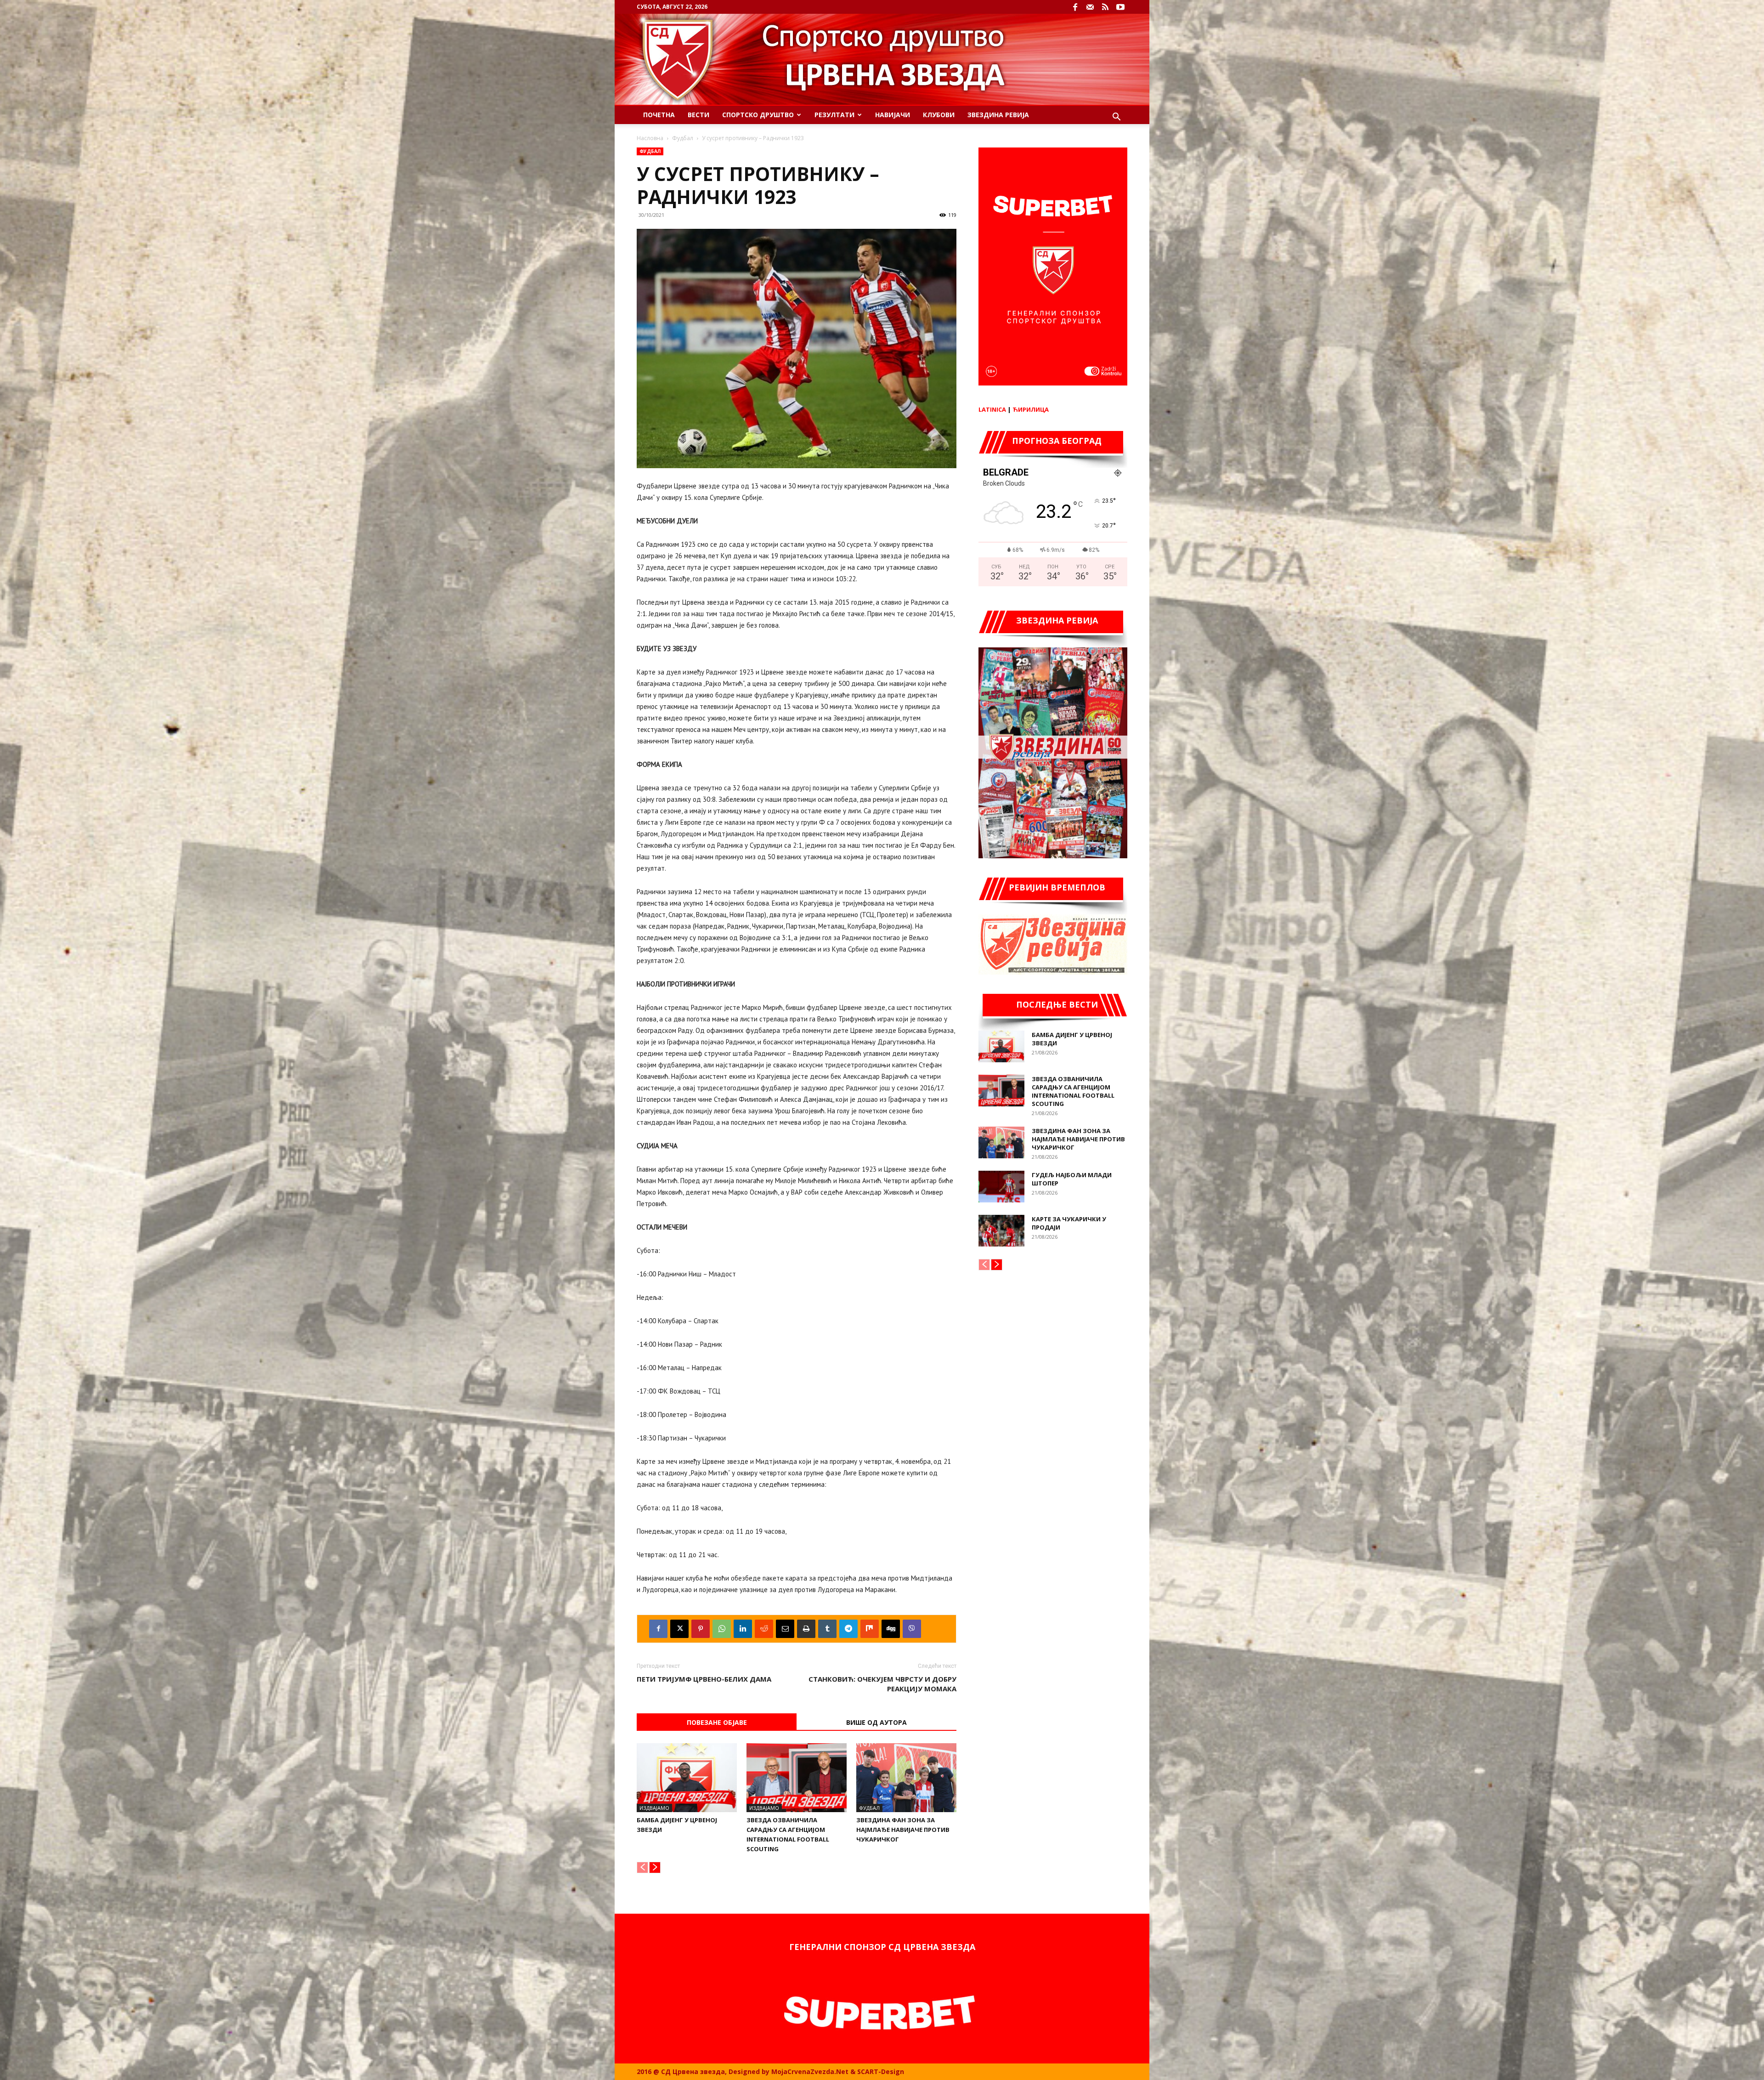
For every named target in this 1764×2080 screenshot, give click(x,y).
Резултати (834, 115)
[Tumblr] (827, 1629)
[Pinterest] (701, 1629)
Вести (698, 115)
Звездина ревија (998, 115)
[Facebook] (1075, 7)
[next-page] (655, 1867)
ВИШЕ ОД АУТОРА (876, 1722)
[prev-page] (642, 1867)
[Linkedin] (743, 1629)
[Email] (785, 1629)
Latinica (992, 409)
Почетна (659, 115)
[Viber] (912, 1629)
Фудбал (683, 138)
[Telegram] (848, 1629)
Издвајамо (654, 1808)
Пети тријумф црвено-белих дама (704, 1679)
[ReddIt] (764, 1629)
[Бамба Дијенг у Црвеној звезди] (687, 1778)
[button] (1116, 118)
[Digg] (891, 1629)
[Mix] (870, 1629)
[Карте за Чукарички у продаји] (1001, 1231)
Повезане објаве (717, 1722)
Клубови (939, 115)
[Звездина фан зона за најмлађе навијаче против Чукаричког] (906, 1778)
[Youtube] (1120, 7)
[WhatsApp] (722, 1629)
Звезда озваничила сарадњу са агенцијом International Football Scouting (1073, 1091)
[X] (679, 1629)
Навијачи (893, 115)
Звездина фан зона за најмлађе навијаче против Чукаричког (903, 1830)
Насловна (650, 138)
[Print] (806, 1629)
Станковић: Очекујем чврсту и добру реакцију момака (882, 1684)
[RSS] (1105, 7)
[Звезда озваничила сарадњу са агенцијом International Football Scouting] (797, 1778)
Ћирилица (1031, 409)
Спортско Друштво (758, 115)
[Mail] (1090, 7)
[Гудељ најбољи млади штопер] (1001, 1187)
